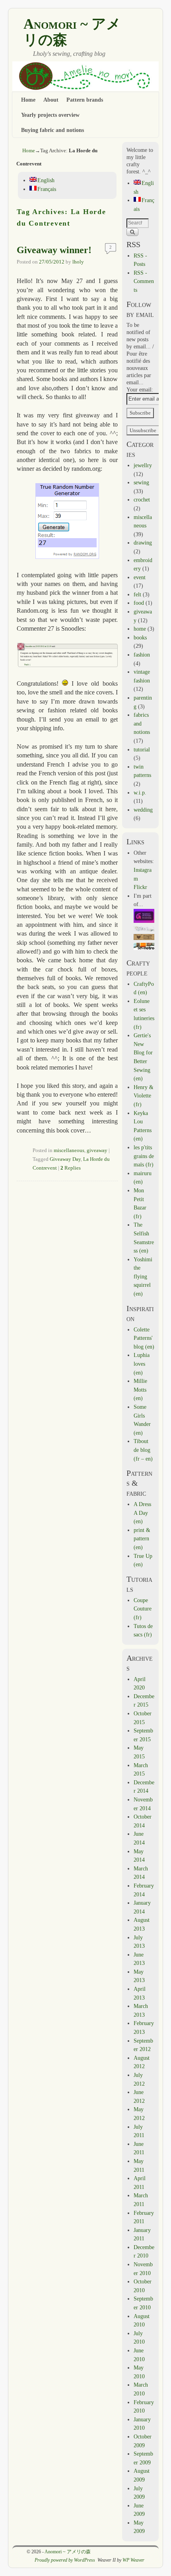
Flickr (140, 887)
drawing (143, 543)
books (140, 637)
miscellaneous (69, 1150)
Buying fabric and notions (52, 130)
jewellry (143, 465)
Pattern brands (85, 100)
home (140, 629)
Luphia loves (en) (142, 1364)
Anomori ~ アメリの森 (72, 32)
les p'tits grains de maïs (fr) (144, 1156)
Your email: (140, 389)
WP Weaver (133, 2560)
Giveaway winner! (54, 250)
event (140, 577)
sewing (141, 482)
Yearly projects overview (50, 115)
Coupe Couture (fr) (143, 1609)
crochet (142, 499)
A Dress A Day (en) (142, 1513)
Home (28, 100)
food (139, 603)
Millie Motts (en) (140, 1389)
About (51, 100)
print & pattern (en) (142, 1539)
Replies (71, 1168)
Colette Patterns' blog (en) (144, 1338)
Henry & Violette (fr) (144, 1096)
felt (137, 594)
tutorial (142, 749)
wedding (143, 810)
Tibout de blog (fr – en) (143, 1450)
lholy (78, 262)
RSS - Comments (144, 281)
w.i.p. (140, 792)
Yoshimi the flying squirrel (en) (143, 1276)
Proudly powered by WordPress (65, 2560)
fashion (142, 655)
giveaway (97, 1150)
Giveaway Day (65, 1159)
